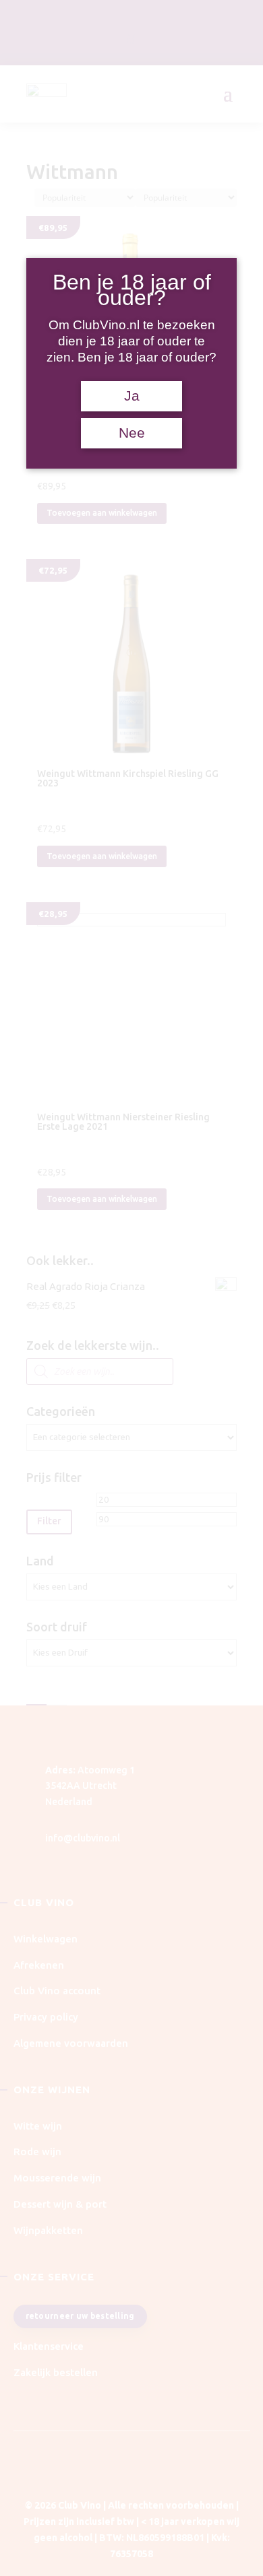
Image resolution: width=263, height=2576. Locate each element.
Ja (132, 396)
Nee (132, 433)
